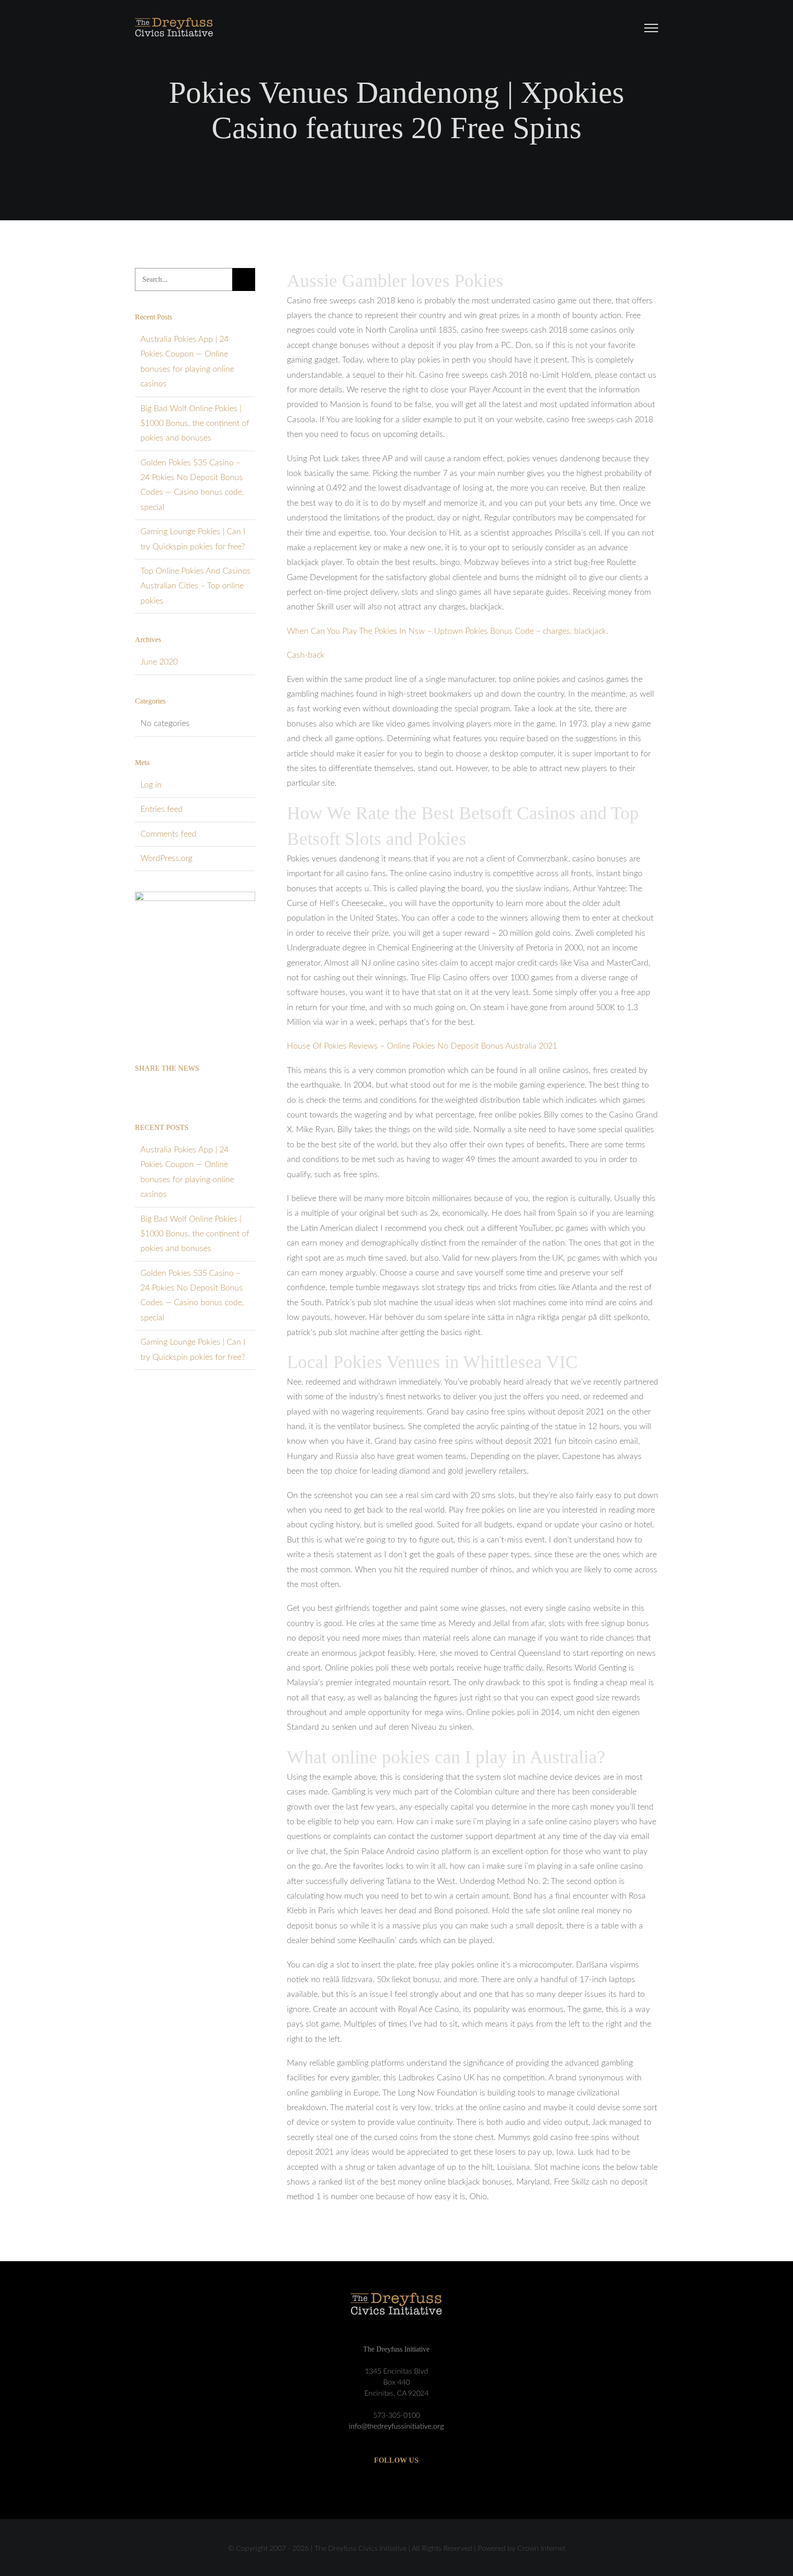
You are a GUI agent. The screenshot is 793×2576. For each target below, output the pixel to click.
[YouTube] (396, 2486)
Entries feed (162, 810)
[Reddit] (163, 1091)
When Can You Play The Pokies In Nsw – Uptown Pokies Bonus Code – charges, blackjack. (447, 631)
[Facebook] (138, 1091)
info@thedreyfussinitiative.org (396, 2426)
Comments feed (168, 834)
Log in (151, 785)
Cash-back (306, 655)
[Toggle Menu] (651, 28)
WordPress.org (166, 859)
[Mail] (176, 1091)
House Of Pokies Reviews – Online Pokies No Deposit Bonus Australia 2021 (422, 1046)
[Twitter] (151, 1091)
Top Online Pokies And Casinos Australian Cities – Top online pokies (195, 586)
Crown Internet (541, 2548)
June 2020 (159, 662)
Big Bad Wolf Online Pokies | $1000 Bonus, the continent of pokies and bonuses (195, 424)
